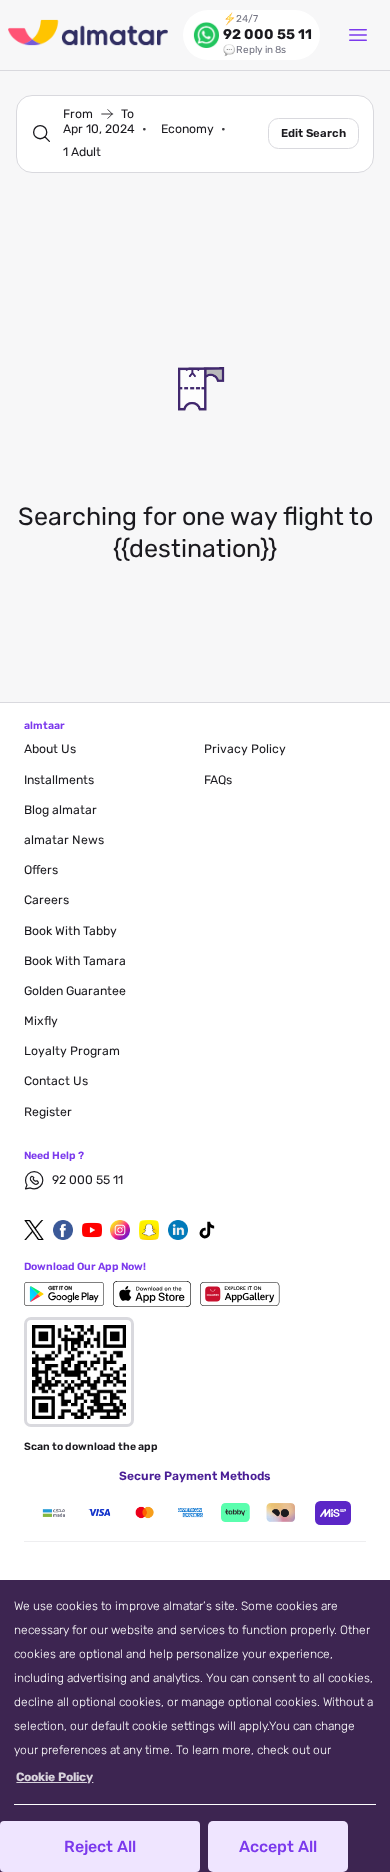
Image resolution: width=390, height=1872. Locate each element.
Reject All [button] (100, 1846)
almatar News (64, 840)
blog (60, 810)
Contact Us (56, 1081)
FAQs (218, 780)
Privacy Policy (245, 749)
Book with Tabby (70, 931)
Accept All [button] (278, 1846)
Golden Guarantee (75, 991)
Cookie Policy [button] (54, 1777)
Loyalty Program (72, 1051)
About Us (50, 749)
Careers (46, 900)
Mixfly (41, 1021)
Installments (59, 780)
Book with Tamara (75, 961)
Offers (41, 870)
